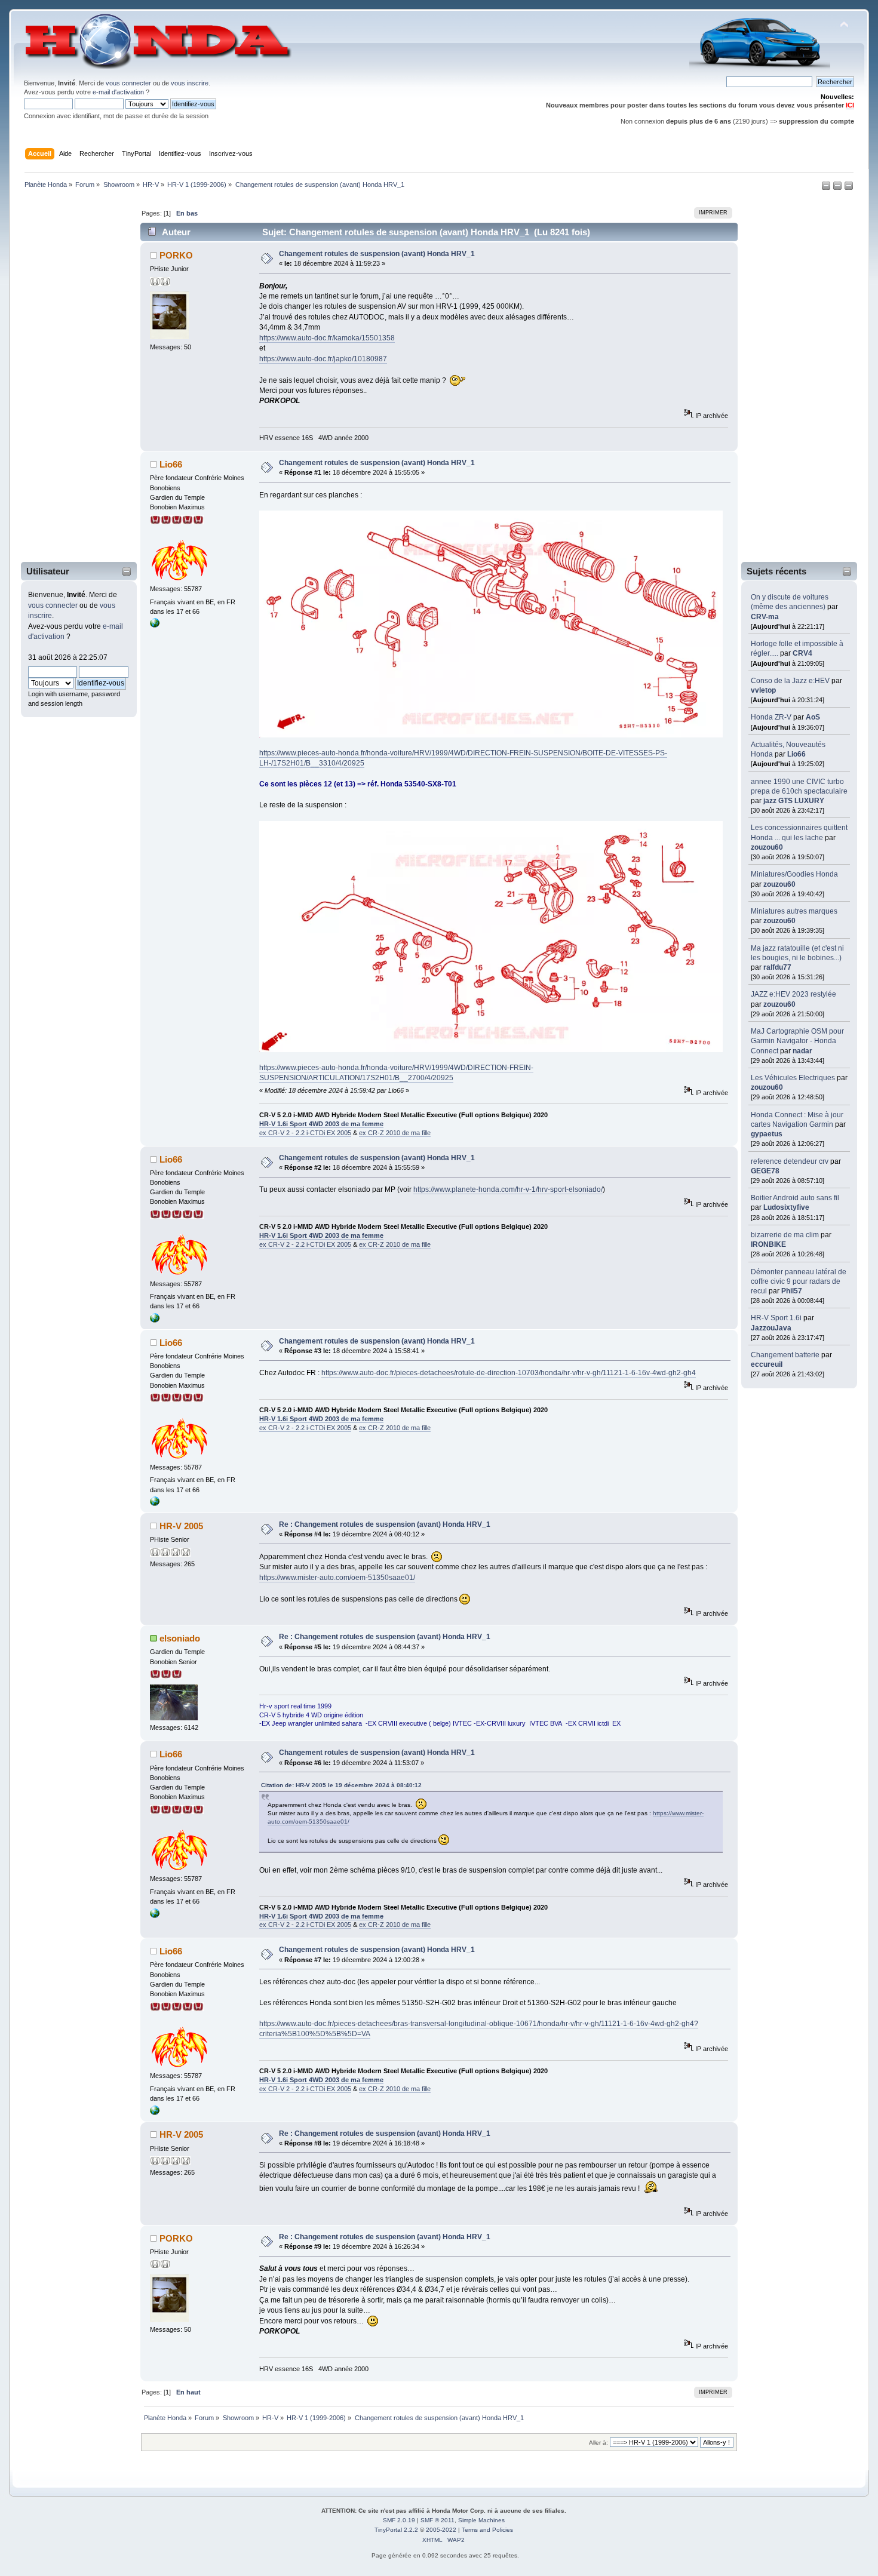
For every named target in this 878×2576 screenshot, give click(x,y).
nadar (802, 1051)
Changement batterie (785, 1355)
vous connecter (128, 83)
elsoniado (180, 1638)
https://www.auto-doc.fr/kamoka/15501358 (327, 338)
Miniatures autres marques (794, 911)
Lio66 (796, 754)
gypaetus (767, 1134)
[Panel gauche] (827, 188)
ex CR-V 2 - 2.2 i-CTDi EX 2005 (305, 1133)
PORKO (176, 255)
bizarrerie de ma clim (785, 1235)
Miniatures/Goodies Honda (794, 874)
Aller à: (598, 2443)
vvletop (763, 690)
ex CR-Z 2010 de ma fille (395, 1133)
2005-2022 (441, 2530)
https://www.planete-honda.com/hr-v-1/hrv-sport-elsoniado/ (508, 1189)
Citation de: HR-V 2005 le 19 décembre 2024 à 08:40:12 (341, 1785)
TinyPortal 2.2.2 (396, 2530)
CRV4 (802, 653)
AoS (813, 717)
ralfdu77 (777, 967)
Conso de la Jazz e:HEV (790, 681)
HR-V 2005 (181, 1526)
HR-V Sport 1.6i (776, 1318)
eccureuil (767, 1364)
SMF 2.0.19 (399, 2520)
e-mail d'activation (118, 92)
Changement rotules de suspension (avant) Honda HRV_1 (377, 254)
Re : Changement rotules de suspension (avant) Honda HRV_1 (385, 1524)
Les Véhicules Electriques (793, 1078)
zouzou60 (767, 847)
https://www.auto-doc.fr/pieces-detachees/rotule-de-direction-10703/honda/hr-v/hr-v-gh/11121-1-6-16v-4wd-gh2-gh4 (509, 1373)
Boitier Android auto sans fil (795, 1198)
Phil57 (792, 1291)
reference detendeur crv (790, 1161)
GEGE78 (765, 1171)
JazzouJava (771, 1328)
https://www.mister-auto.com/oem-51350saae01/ (337, 1578)
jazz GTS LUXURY (794, 801)
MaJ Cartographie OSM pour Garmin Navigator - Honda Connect (797, 1041)
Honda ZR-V (771, 717)
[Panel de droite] (838, 188)
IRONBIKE (768, 1244)
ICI (850, 105)
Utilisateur (48, 571)
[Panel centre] (849, 188)
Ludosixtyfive (786, 1207)
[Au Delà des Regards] (155, 625)
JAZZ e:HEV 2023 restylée (793, 994)
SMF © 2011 (438, 2520)
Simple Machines (481, 2520)
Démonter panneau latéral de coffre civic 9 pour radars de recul (799, 1281)
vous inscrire (190, 83)
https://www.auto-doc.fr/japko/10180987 (323, 359)
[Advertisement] (71, 378)
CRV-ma (765, 617)
